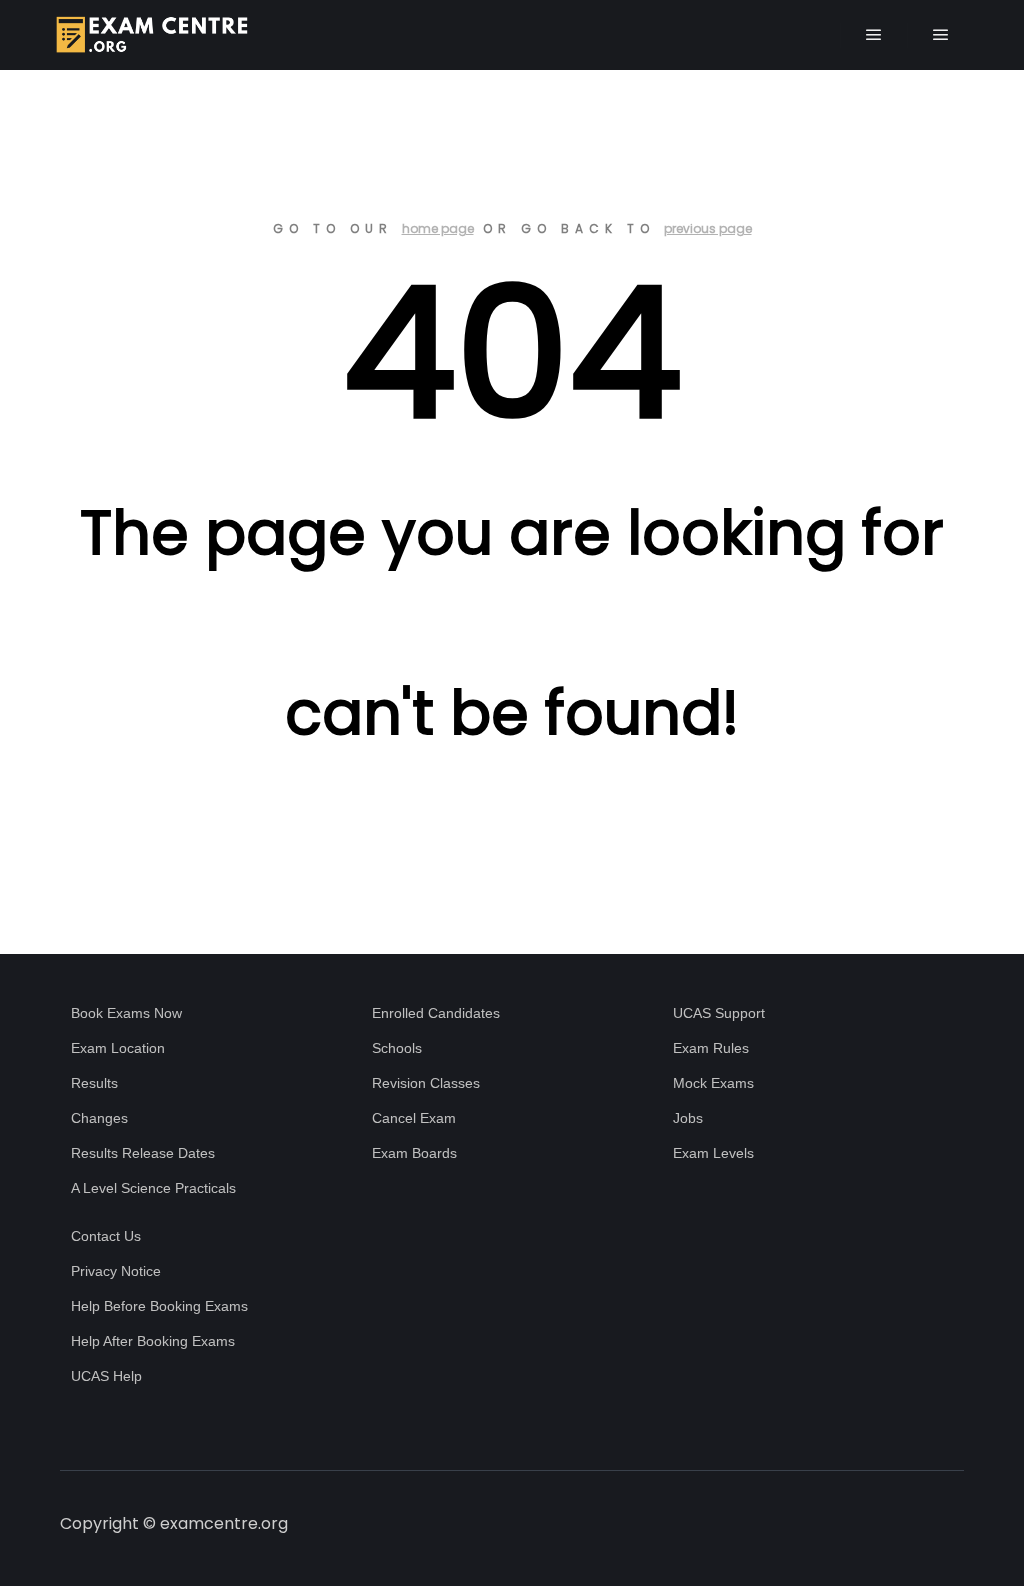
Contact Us (106, 1236)
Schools (397, 1048)
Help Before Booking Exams (159, 1306)
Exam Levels (713, 1153)
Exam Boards (414, 1153)
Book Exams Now (126, 1013)
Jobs (688, 1118)
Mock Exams (713, 1083)
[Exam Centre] (150, 35)
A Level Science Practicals (153, 1188)
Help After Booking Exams (153, 1341)
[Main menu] (874, 35)
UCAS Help (106, 1376)
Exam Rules (711, 1048)
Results (94, 1083)
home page (438, 228)
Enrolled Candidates (436, 1013)
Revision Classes (426, 1083)
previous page (708, 228)
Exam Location (118, 1048)
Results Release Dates (143, 1153)
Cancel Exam (414, 1118)
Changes (99, 1118)
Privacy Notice (116, 1271)
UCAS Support (719, 1013)
